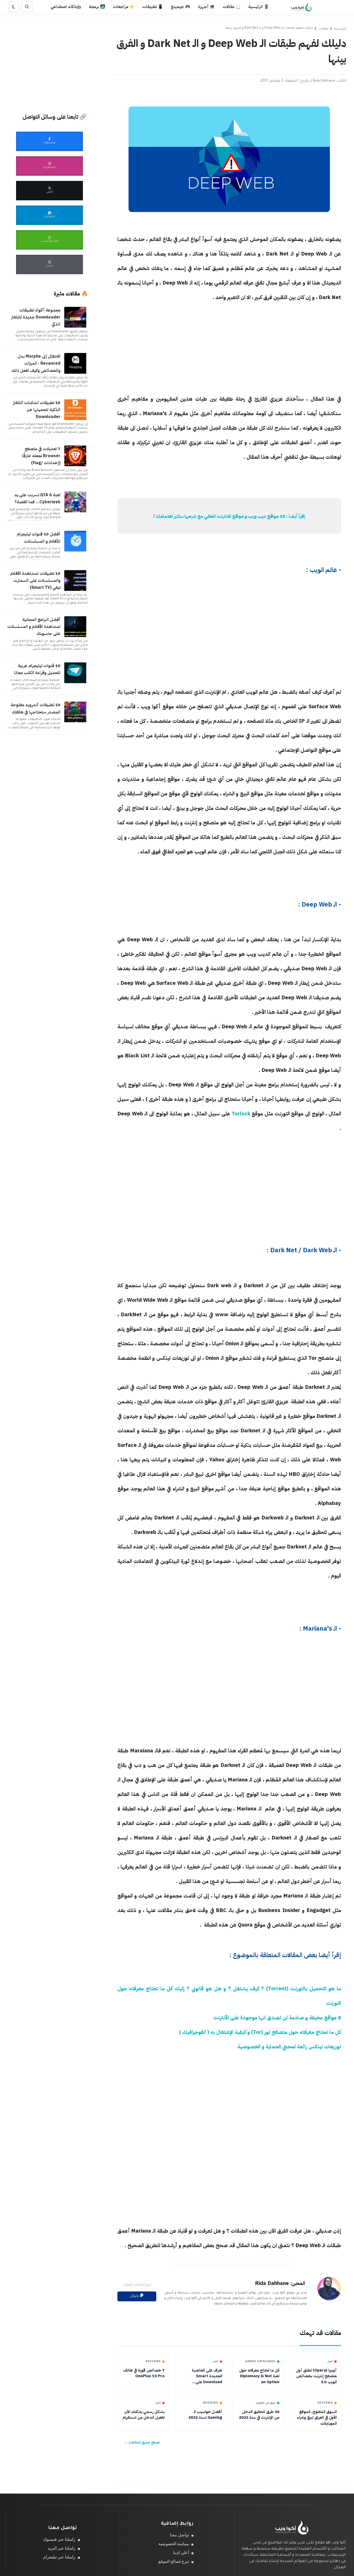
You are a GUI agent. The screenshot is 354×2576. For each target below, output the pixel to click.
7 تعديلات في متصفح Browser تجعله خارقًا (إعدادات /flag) (41, 456)
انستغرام (49, 168)
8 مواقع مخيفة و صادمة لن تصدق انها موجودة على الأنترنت (277, 2018)
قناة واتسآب (50, 241)
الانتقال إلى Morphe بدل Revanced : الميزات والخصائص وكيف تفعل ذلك (36, 363)
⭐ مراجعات (124, 7)
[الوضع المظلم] (13, 7)
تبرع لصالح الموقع (174, 2561)
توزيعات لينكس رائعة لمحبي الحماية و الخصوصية (289, 2047)
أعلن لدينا (181, 2553)
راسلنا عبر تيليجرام (59, 2557)
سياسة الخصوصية (174, 2544)
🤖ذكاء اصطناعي (66, 7)
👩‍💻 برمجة (97, 7)
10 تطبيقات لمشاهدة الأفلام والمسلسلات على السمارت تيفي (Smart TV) (35, 581)
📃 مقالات (232, 7)
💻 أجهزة (206, 7)
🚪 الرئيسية (259, 7)
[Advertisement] (229, 355)
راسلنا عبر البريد (62, 2548)
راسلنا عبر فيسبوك (59, 2539)
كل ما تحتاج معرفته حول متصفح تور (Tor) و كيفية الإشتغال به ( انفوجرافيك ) (260, 2032)
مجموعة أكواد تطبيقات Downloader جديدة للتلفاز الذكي (36, 317)
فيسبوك (49, 143)
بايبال (135, 2296)
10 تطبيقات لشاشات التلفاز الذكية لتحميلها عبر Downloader (37, 410)
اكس (50, 192)
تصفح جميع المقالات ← (142, 2442)
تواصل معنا (179, 2535)
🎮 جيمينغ (180, 7)
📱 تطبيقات (153, 7)
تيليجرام (49, 217)
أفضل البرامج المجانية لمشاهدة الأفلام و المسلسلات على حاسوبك (34, 627)
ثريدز (50, 266)
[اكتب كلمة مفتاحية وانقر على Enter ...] (27, 7)
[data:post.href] (76, 327)
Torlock (241, 1114)
